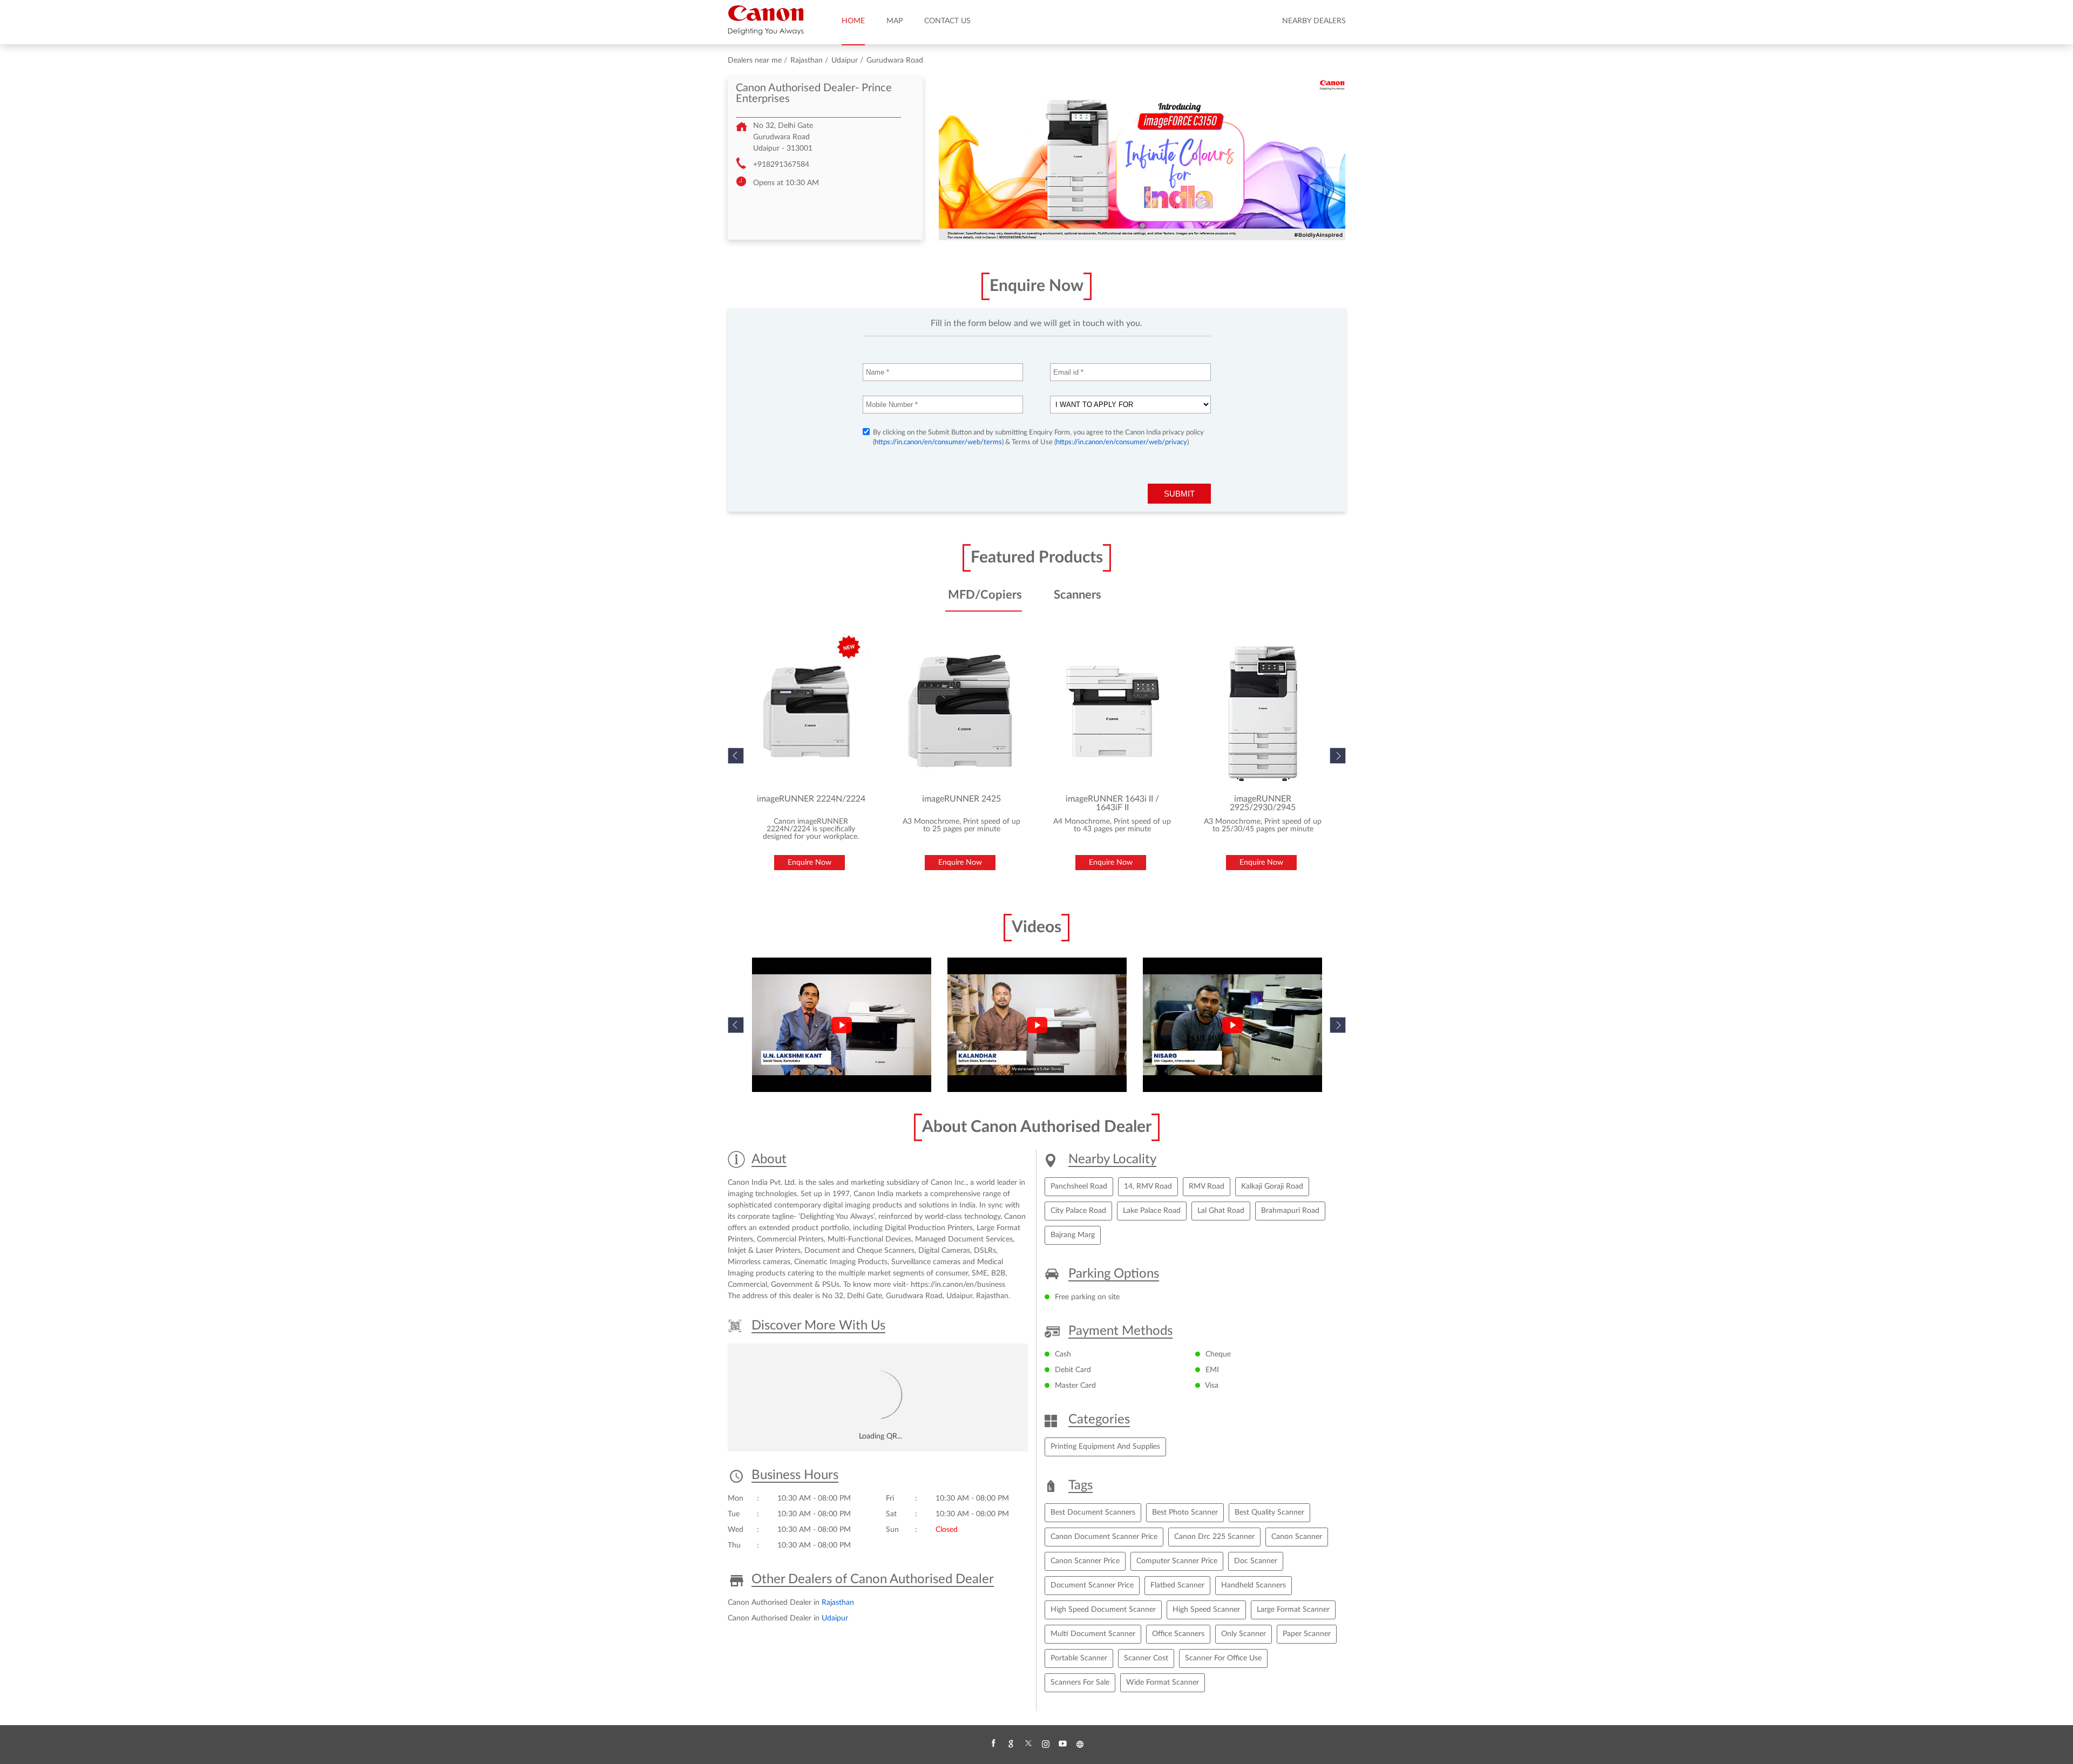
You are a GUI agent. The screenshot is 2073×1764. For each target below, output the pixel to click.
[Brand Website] (1080, 1744)
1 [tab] (1142, 226)
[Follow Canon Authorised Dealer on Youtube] (1062, 1744)
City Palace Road (1078, 1211)
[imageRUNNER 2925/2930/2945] (1263, 711)
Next (1338, 756)
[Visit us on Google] (1011, 1744)
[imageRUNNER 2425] (962, 711)
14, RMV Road (1148, 1186)
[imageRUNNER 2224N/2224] (811, 711)
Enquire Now (809, 863)
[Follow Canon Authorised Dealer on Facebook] (993, 1744)
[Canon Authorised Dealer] (766, 20)
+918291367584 (781, 165)
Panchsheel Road (1079, 1186)
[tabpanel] (1142, 159)
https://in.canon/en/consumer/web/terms (938, 442)
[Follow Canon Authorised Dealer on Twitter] (1028, 1744)
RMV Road (1207, 1186)
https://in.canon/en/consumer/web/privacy (1122, 442)
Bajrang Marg (1073, 1235)
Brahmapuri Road (1290, 1211)
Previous (736, 1025)
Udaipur (845, 60)
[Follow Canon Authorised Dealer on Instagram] (1045, 1744)
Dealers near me (755, 60)
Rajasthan (807, 60)
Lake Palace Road (1152, 1211)
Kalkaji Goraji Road (1272, 1186)
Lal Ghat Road (1221, 1211)
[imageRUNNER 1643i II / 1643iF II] (1112, 711)
